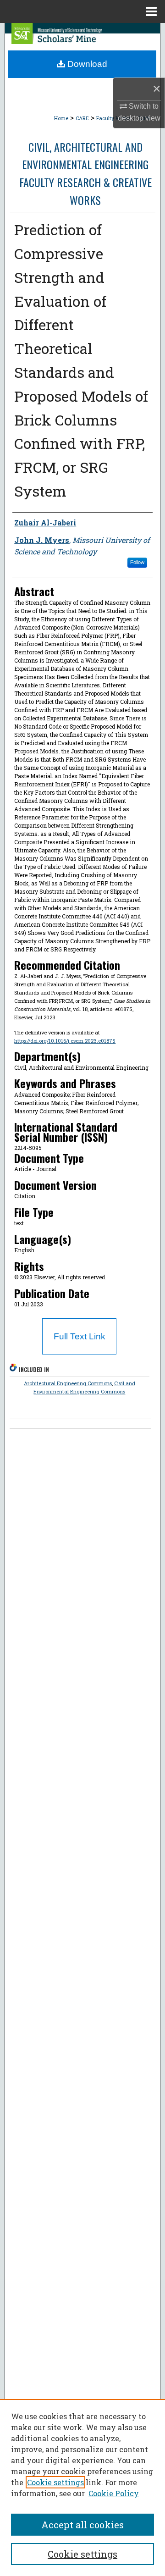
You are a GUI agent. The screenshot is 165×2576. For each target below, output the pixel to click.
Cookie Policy (114, 2493)
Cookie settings (55, 2482)
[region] (82, 2488)
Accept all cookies (82, 2525)
